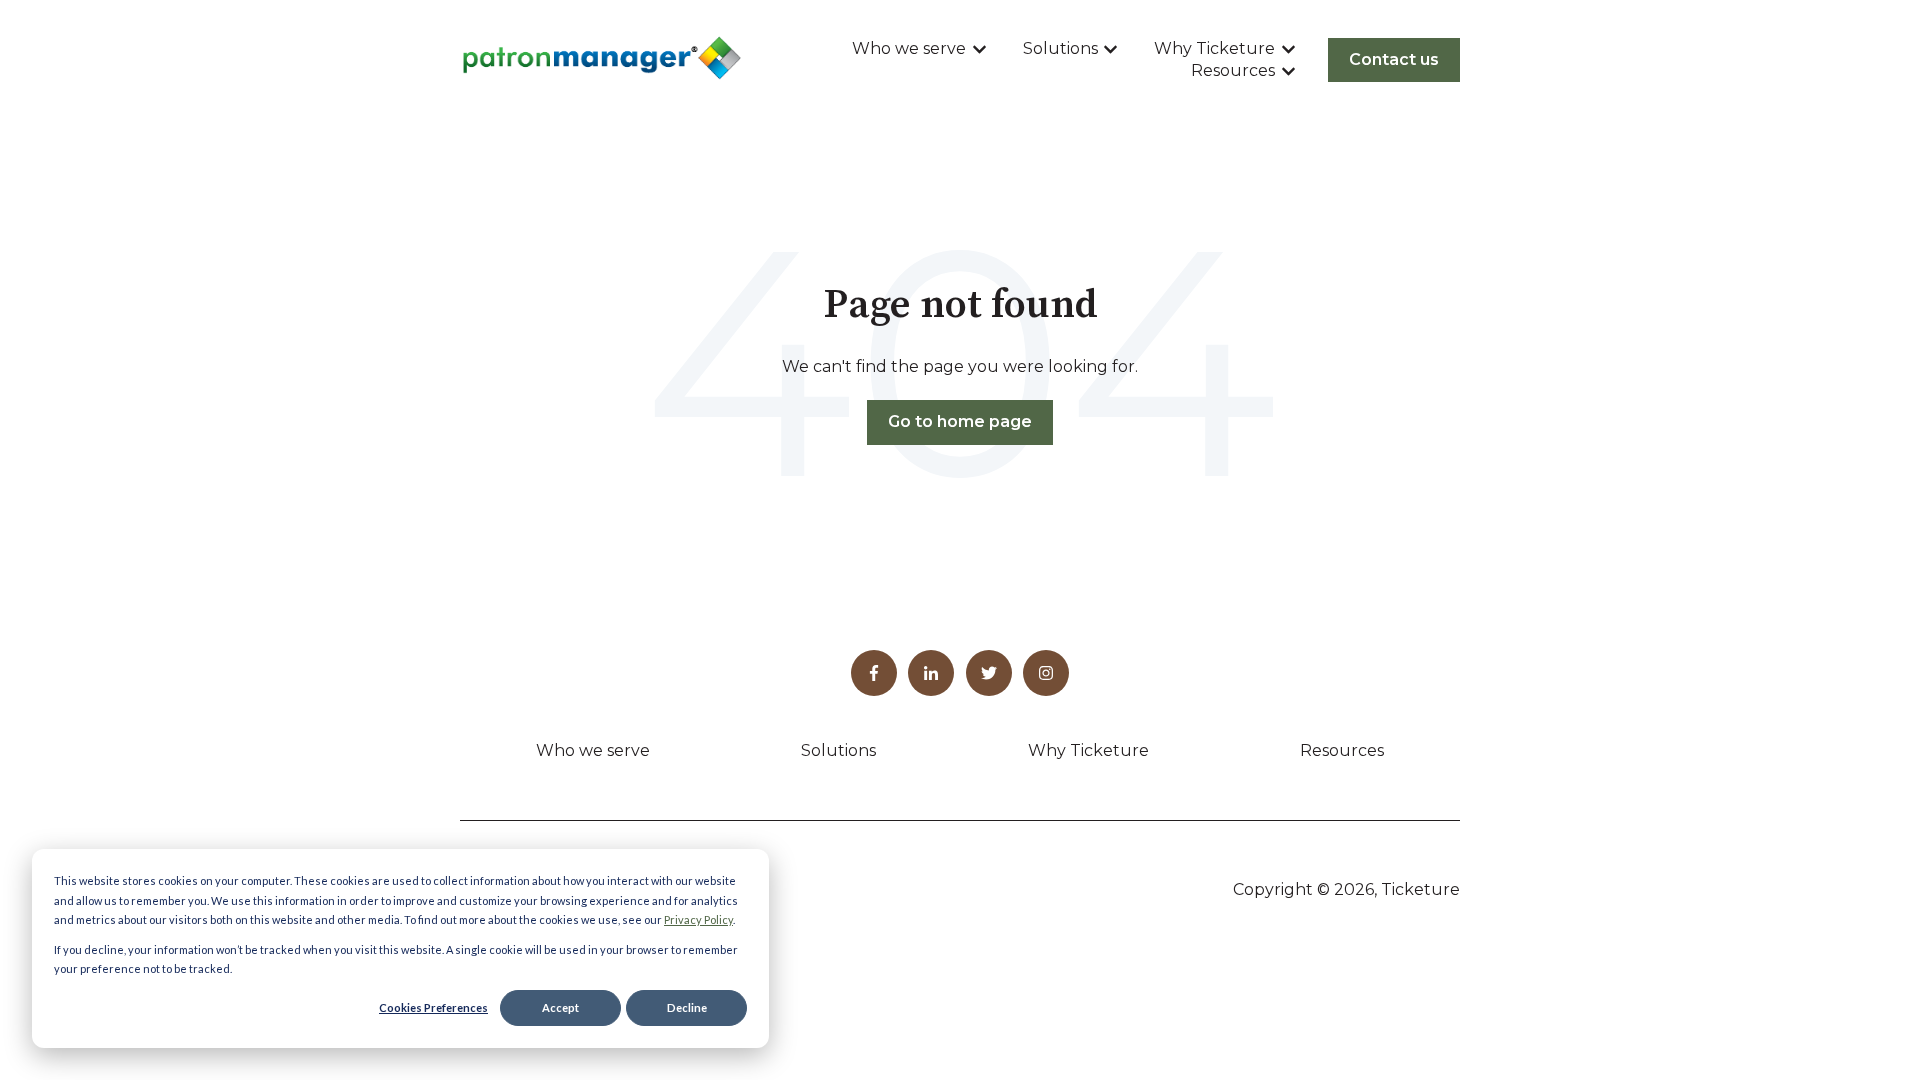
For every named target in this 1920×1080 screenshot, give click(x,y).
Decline (687, 1007)
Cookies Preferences (433, 1007)
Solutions (1060, 48)
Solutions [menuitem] (838, 750)
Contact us (1394, 59)
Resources (1233, 70)
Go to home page (960, 421)
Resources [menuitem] (1342, 750)
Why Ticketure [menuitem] (1088, 750)
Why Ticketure (1214, 48)
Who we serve (909, 48)
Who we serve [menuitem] (593, 750)
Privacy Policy (698, 919)
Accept (560, 1007)
